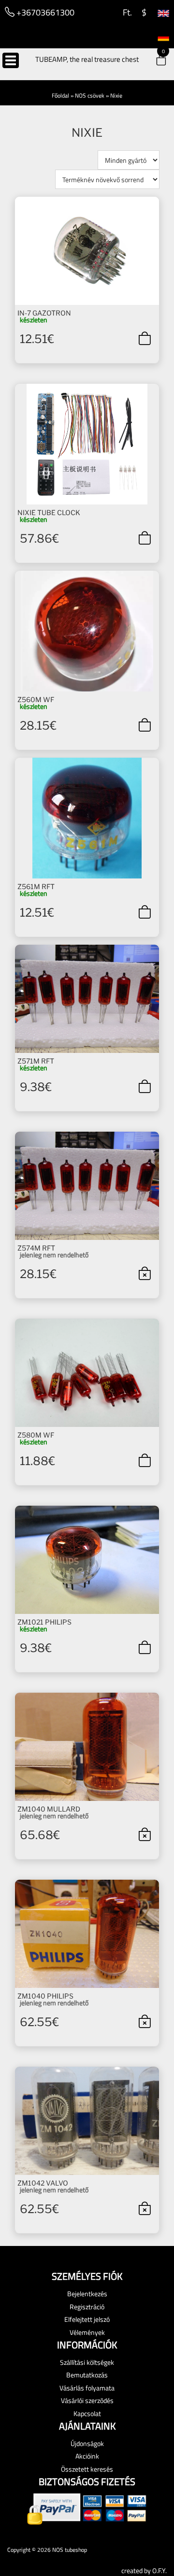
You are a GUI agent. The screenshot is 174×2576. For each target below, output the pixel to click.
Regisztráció (87, 2307)
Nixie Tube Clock (49, 512)
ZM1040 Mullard (49, 1809)
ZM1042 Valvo (43, 2183)
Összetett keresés (87, 2469)
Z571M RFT (36, 1061)
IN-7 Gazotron (44, 313)
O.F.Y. (159, 2570)
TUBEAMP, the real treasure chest (87, 59)
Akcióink (87, 2456)
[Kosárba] (145, 338)
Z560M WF (36, 699)
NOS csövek (90, 95)
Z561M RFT (36, 886)
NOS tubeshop (70, 2550)
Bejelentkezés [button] (87, 2294)
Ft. (126, 12)
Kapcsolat (87, 2413)
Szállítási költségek (87, 2362)
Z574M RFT (36, 1248)
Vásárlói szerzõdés (87, 2400)
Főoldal (60, 95)
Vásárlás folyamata (87, 2388)
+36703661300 (44, 12)
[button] (155, 61)
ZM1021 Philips (44, 1622)
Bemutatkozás (87, 2375)
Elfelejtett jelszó (87, 2319)
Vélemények (87, 2332)
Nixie (116, 95)
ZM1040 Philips (45, 1996)
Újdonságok (87, 2443)
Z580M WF (36, 1435)
